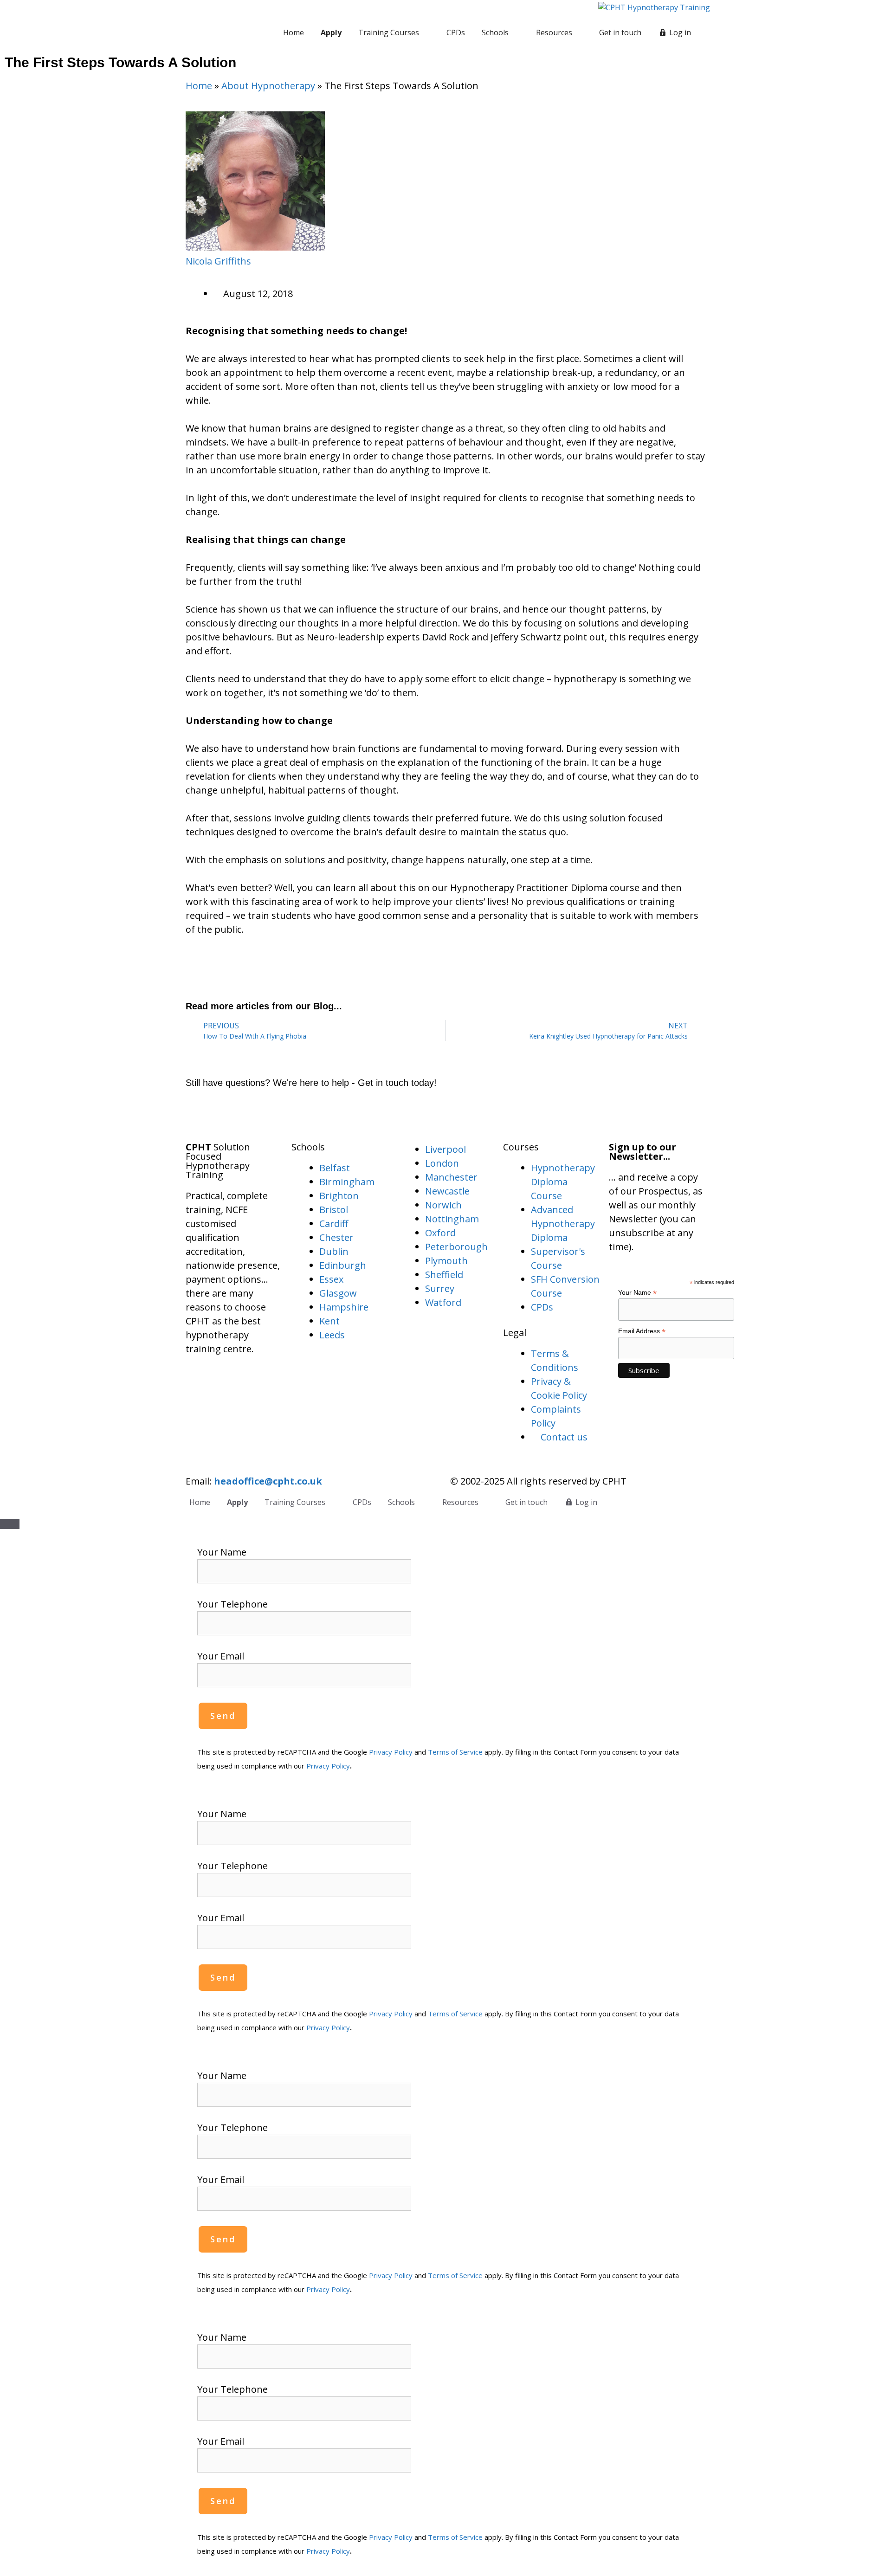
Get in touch (620, 32)
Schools (495, 32)
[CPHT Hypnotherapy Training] (654, 7)
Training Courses (389, 32)
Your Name (637, 1293)
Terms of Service (455, 1752)
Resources (554, 32)
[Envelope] (202, 1113)
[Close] (10, 1524)
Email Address (642, 1331)
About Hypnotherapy (268, 86)
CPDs (456, 32)
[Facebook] (227, 1113)
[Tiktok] (304, 1113)
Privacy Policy (391, 1752)
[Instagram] (253, 1113)
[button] (189, 967)
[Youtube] (278, 1113)
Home (294, 32)
